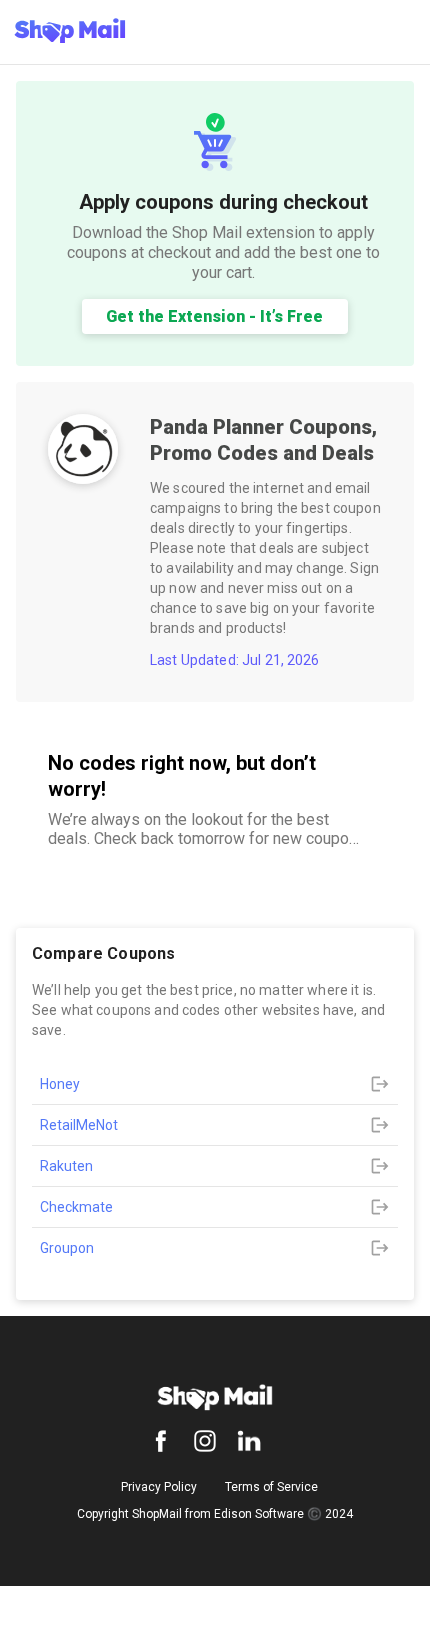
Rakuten (66, 1166)
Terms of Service (271, 1487)
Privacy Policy (159, 1487)
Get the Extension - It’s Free (214, 316)
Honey (60, 1084)
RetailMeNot (79, 1125)
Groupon (67, 1248)
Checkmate (76, 1207)
